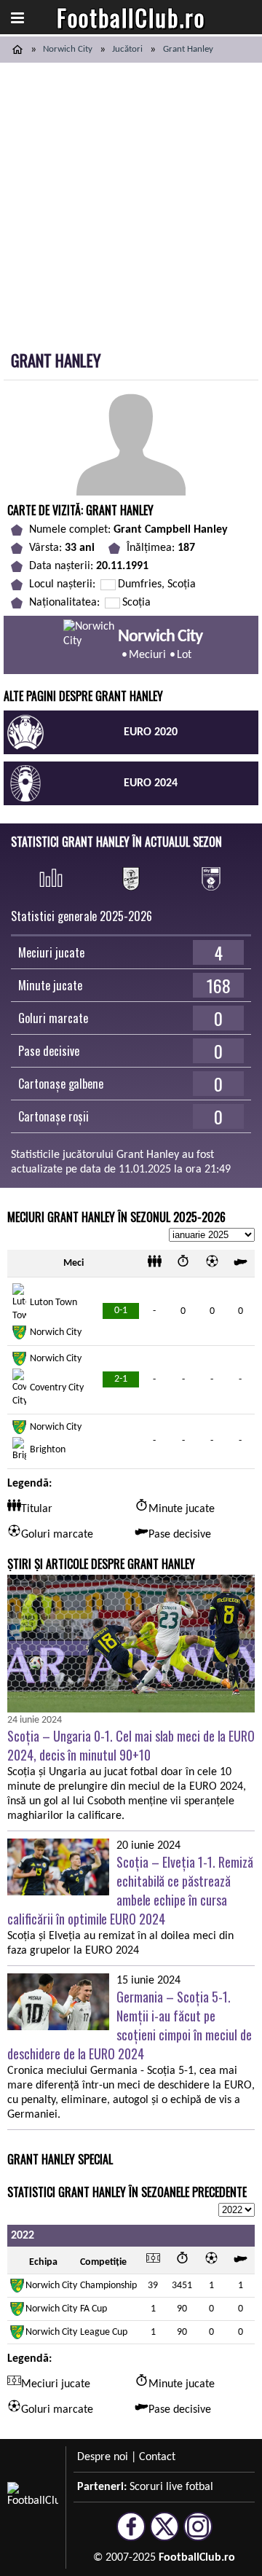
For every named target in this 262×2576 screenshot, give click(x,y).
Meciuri (147, 655)
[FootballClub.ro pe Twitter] (164, 2534)
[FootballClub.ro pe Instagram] (198, 2534)
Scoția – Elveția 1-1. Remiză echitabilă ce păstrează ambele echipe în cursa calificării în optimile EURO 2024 (130, 1890)
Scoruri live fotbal (171, 2487)
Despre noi (103, 2457)
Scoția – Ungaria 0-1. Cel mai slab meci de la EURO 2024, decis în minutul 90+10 (131, 1745)
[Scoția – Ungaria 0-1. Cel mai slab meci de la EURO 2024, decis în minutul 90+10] (131, 1644)
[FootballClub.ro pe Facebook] (131, 2534)
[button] (17, 17)
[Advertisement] (131, 201)
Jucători (127, 49)
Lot (184, 655)
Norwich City (68, 49)
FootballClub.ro (131, 17)
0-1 (121, 1311)
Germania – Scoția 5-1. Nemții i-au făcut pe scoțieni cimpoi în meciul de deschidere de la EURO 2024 (130, 2025)
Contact (157, 2457)
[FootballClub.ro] (17, 50)
